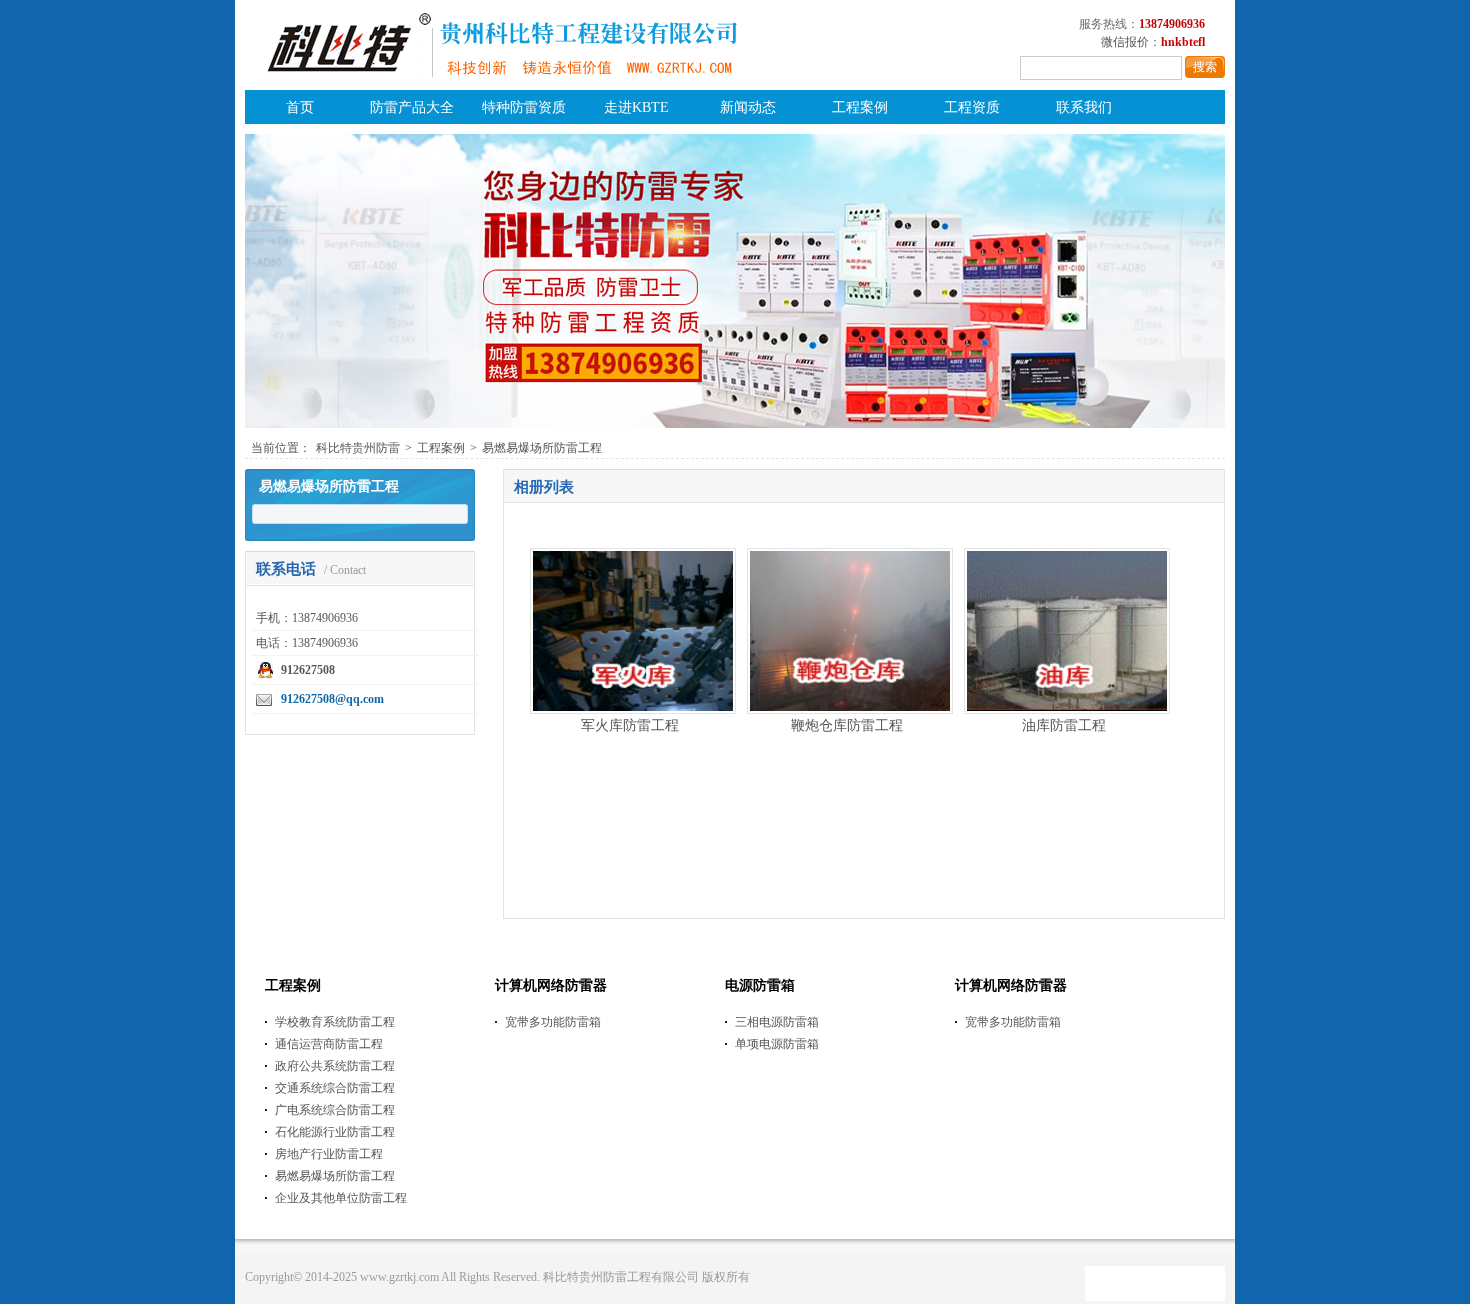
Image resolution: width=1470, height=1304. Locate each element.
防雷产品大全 (412, 107)
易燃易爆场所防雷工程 (542, 448)
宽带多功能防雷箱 (553, 1022)
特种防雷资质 (524, 107)
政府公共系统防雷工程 (335, 1066)
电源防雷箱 (760, 985)
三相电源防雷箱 (777, 1022)
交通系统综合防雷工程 (335, 1088)
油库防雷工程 (1064, 725)
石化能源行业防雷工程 (335, 1132)
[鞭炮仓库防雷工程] (850, 709)
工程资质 (972, 107)
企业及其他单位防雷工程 (341, 1198)
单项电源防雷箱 (777, 1044)
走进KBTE (636, 107)
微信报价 (1125, 42)
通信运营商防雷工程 (329, 1044)
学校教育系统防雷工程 (335, 1022)
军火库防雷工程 (630, 725)
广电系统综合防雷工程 (335, 1110)
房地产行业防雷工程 (329, 1154)
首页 (300, 107)
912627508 (308, 670)
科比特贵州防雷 (358, 448)
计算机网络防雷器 (551, 985)
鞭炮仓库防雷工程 (847, 725)
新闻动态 (748, 107)
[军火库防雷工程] (633, 709)
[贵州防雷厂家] (498, 86)
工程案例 (860, 107)
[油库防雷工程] (1067, 709)
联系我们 (1084, 107)
